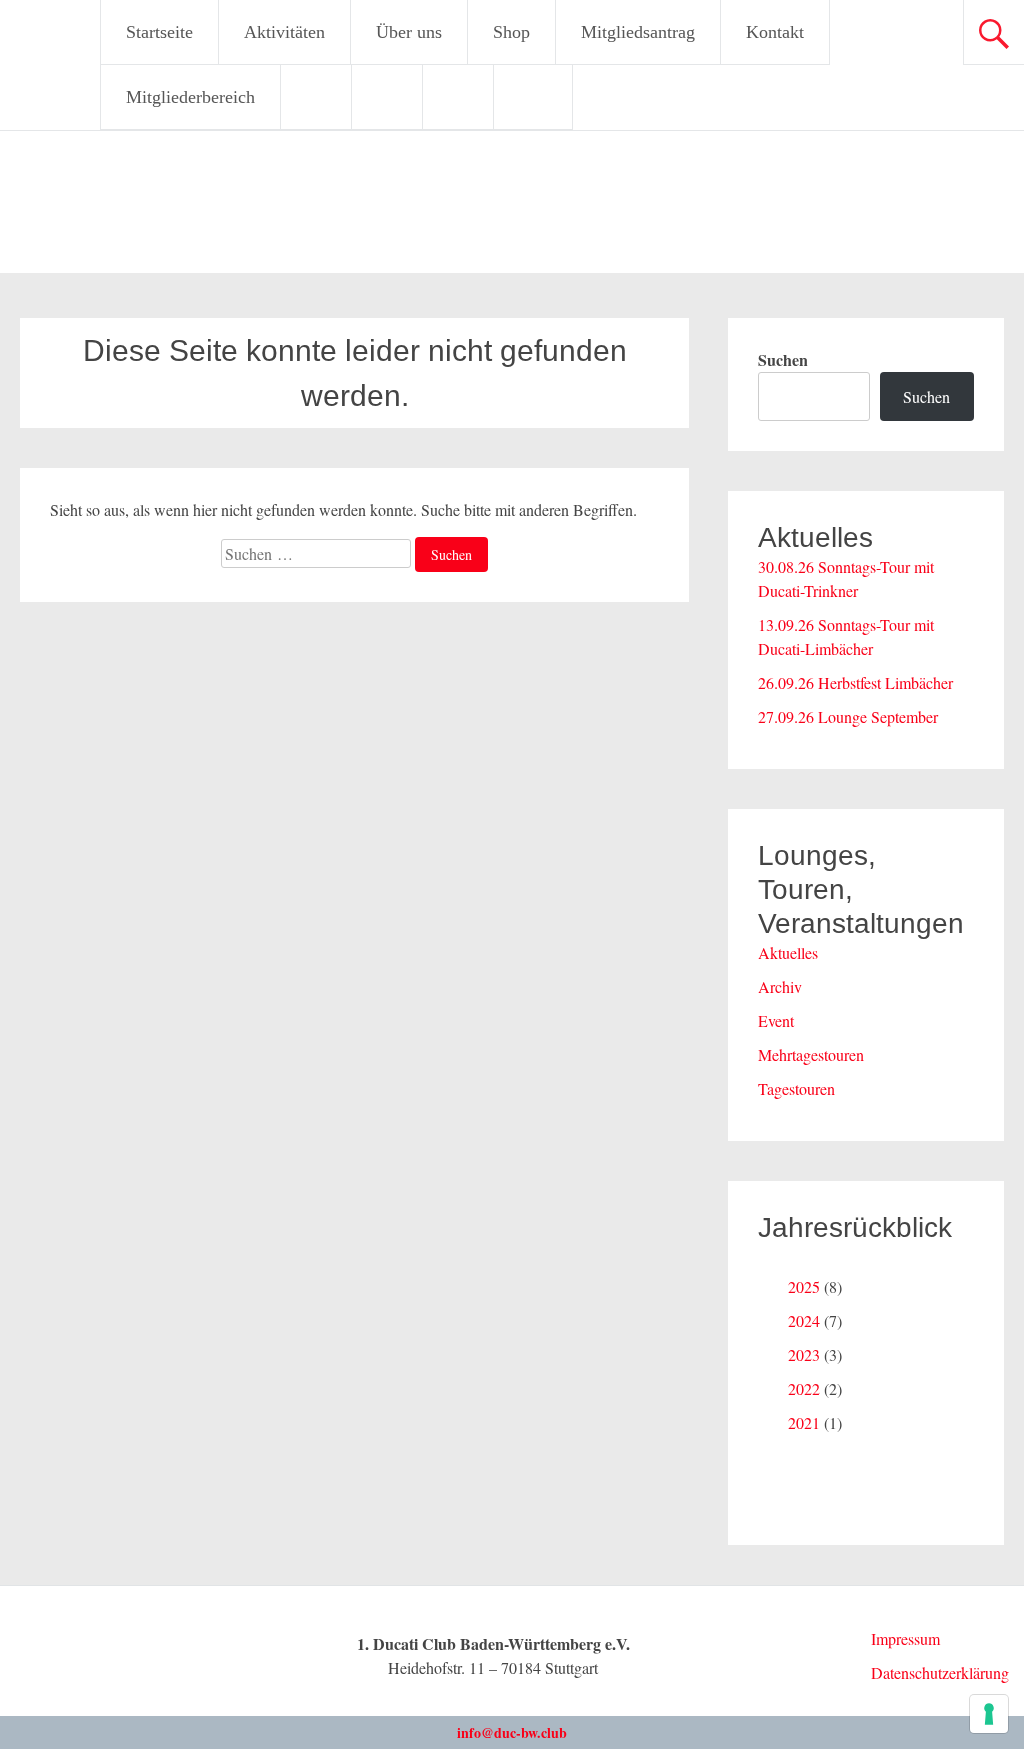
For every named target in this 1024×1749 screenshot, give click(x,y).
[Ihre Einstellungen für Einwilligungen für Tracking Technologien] (989, 1714)
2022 (804, 1388)
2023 (804, 1354)
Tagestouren (796, 1088)
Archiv (780, 986)
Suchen (783, 359)
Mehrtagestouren (811, 1054)
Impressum (905, 1638)
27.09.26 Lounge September (848, 716)
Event (776, 1020)
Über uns (409, 32)
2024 (804, 1320)
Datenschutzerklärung (940, 1672)
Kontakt (775, 32)
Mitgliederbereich (190, 97)
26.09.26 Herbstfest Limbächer (855, 682)
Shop (511, 32)
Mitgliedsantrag (638, 32)
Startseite (159, 32)
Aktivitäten (284, 32)
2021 (804, 1422)
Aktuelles (788, 952)
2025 (804, 1286)
